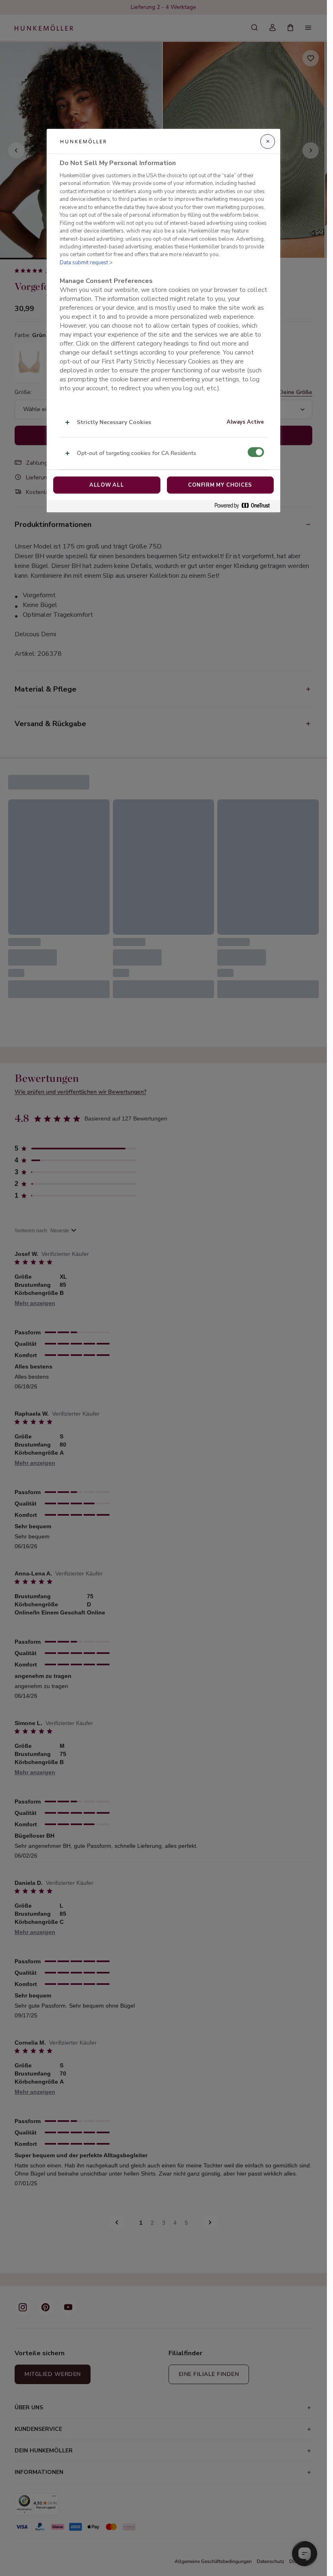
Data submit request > (86, 263)
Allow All (107, 485)
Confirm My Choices (220, 485)
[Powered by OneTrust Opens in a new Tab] (245, 506)
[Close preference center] (268, 141)
